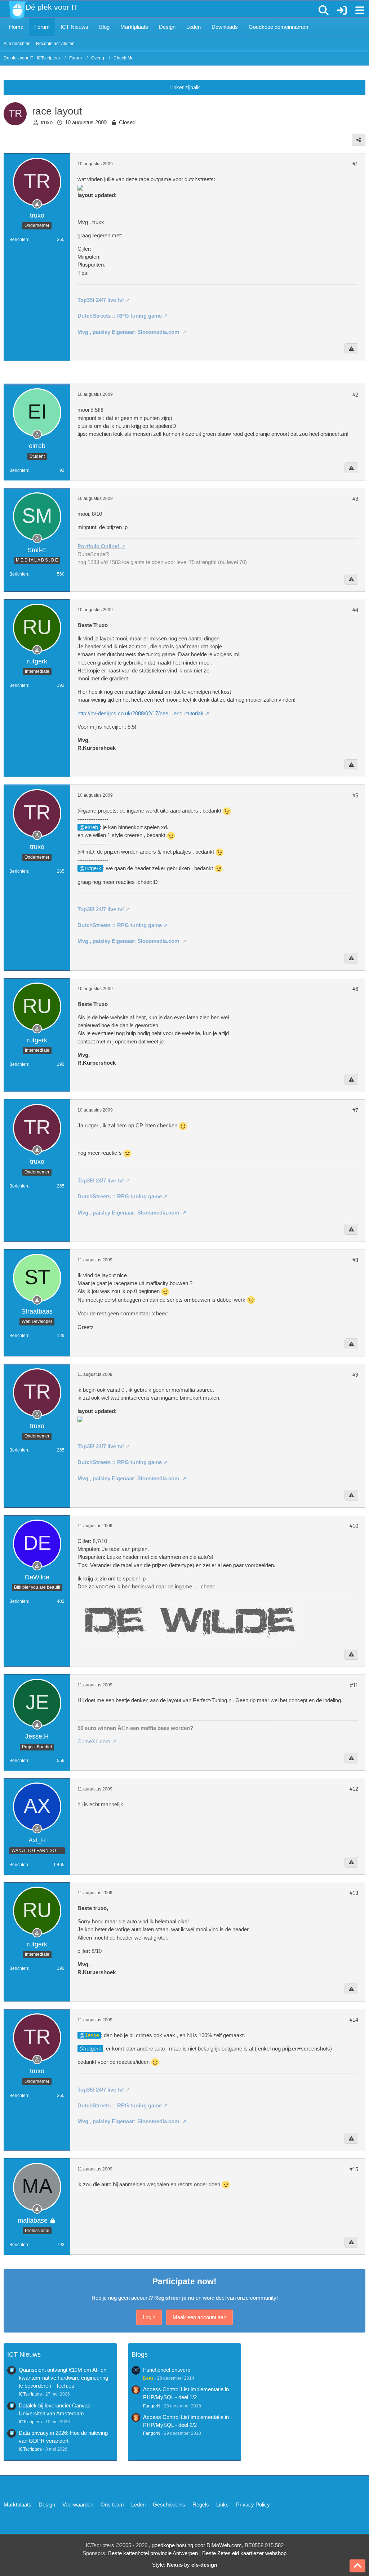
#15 (354, 2169)
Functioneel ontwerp (167, 2370)
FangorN (152, 2406)
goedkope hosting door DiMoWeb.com (197, 2545)
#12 (354, 1789)
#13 (354, 1893)
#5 (355, 795)
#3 (355, 499)
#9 (355, 1375)
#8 (355, 1260)
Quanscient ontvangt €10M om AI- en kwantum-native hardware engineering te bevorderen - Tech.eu (63, 2378)
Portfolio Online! (98, 546)
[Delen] (359, 140)
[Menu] (360, 10)
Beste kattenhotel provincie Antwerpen (153, 2553)
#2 (355, 395)
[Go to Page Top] (357, 2566)
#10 (354, 1526)
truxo (47, 122)
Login (149, 2317)
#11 (354, 1685)
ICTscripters (30, 2394)
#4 (355, 610)
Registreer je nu (174, 2298)
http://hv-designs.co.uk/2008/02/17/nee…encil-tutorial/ (140, 713)
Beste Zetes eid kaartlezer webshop (244, 2553)
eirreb (91, 827)
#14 (354, 2020)
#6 (355, 989)
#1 (355, 164)
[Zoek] (324, 10)
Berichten (19, 240)
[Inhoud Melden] (351, 349)
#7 (355, 1110)
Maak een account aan (199, 2317)
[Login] (342, 11)
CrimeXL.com (94, 1741)
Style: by (185, 2565)
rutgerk (93, 868)
